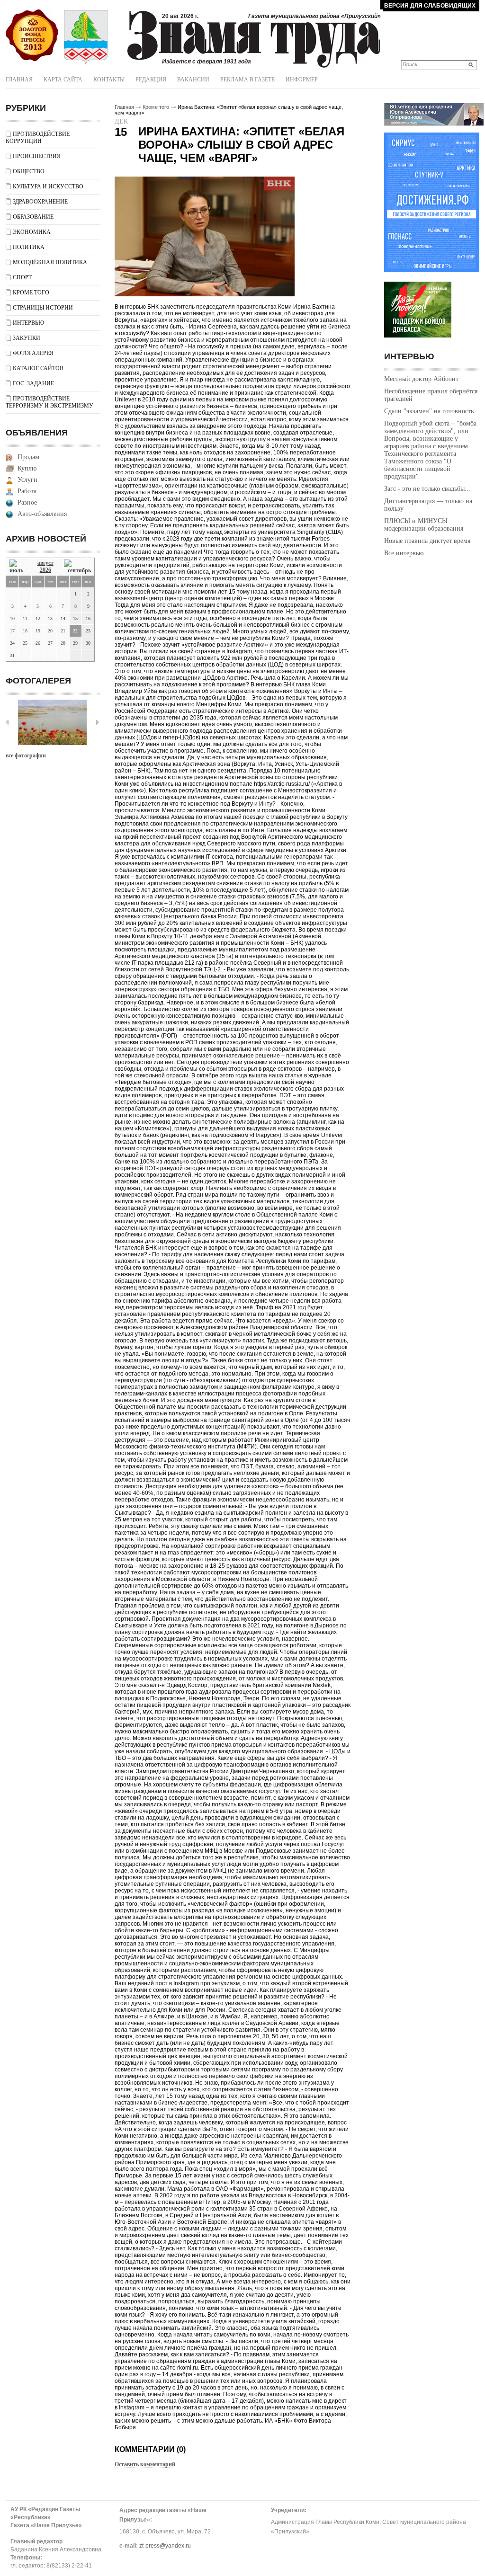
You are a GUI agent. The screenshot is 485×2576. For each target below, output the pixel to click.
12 (38, 618)
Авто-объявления (42, 514)
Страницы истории (43, 308)
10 (12, 618)
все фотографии (26, 755)
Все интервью (404, 553)
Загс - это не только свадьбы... (427, 489)
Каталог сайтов (38, 368)
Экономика (32, 232)
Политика (29, 247)
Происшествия (37, 156)
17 (12, 631)
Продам (28, 457)
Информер (302, 80)
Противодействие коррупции (38, 138)
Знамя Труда (32, 36)
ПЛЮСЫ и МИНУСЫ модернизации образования (424, 525)
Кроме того (31, 293)
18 (25, 631)
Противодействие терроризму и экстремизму (49, 402)
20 (50, 631)
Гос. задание (33, 383)
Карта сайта (63, 80)
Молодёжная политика (50, 262)
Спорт (22, 277)
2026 (45, 570)
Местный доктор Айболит (421, 379)
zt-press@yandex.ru (165, 2546)
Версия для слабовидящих (430, 6)
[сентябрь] (77, 567)
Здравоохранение (40, 202)
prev (7, 722)
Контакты (109, 80)
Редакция (151, 80)
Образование (33, 217)
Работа (27, 491)
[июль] (18, 567)
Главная (19, 80)
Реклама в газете (247, 80)
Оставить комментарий (145, 2464)
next (98, 722)
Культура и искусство (48, 187)
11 (25, 618)
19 (38, 631)
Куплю (27, 468)
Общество (29, 171)
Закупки (27, 338)
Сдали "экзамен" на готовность (429, 411)
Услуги (27, 480)
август (45, 563)
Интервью (28, 323)
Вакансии (193, 80)
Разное (27, 502)
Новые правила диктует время (427, 541)
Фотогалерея (33, 353)
